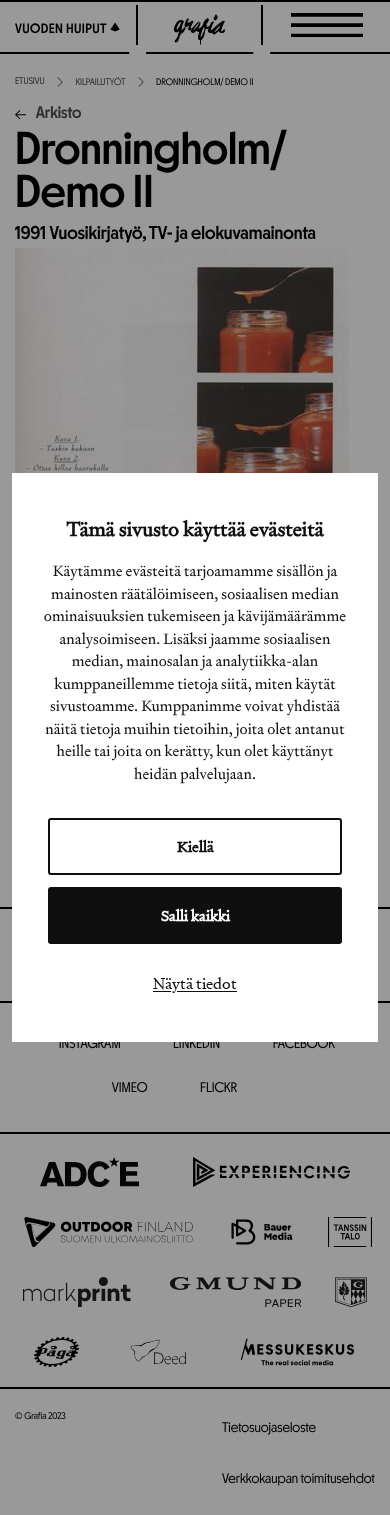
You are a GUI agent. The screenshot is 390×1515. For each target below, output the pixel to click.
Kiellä (195, 846)
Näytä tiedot (195, 983)
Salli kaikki (195, 915)
